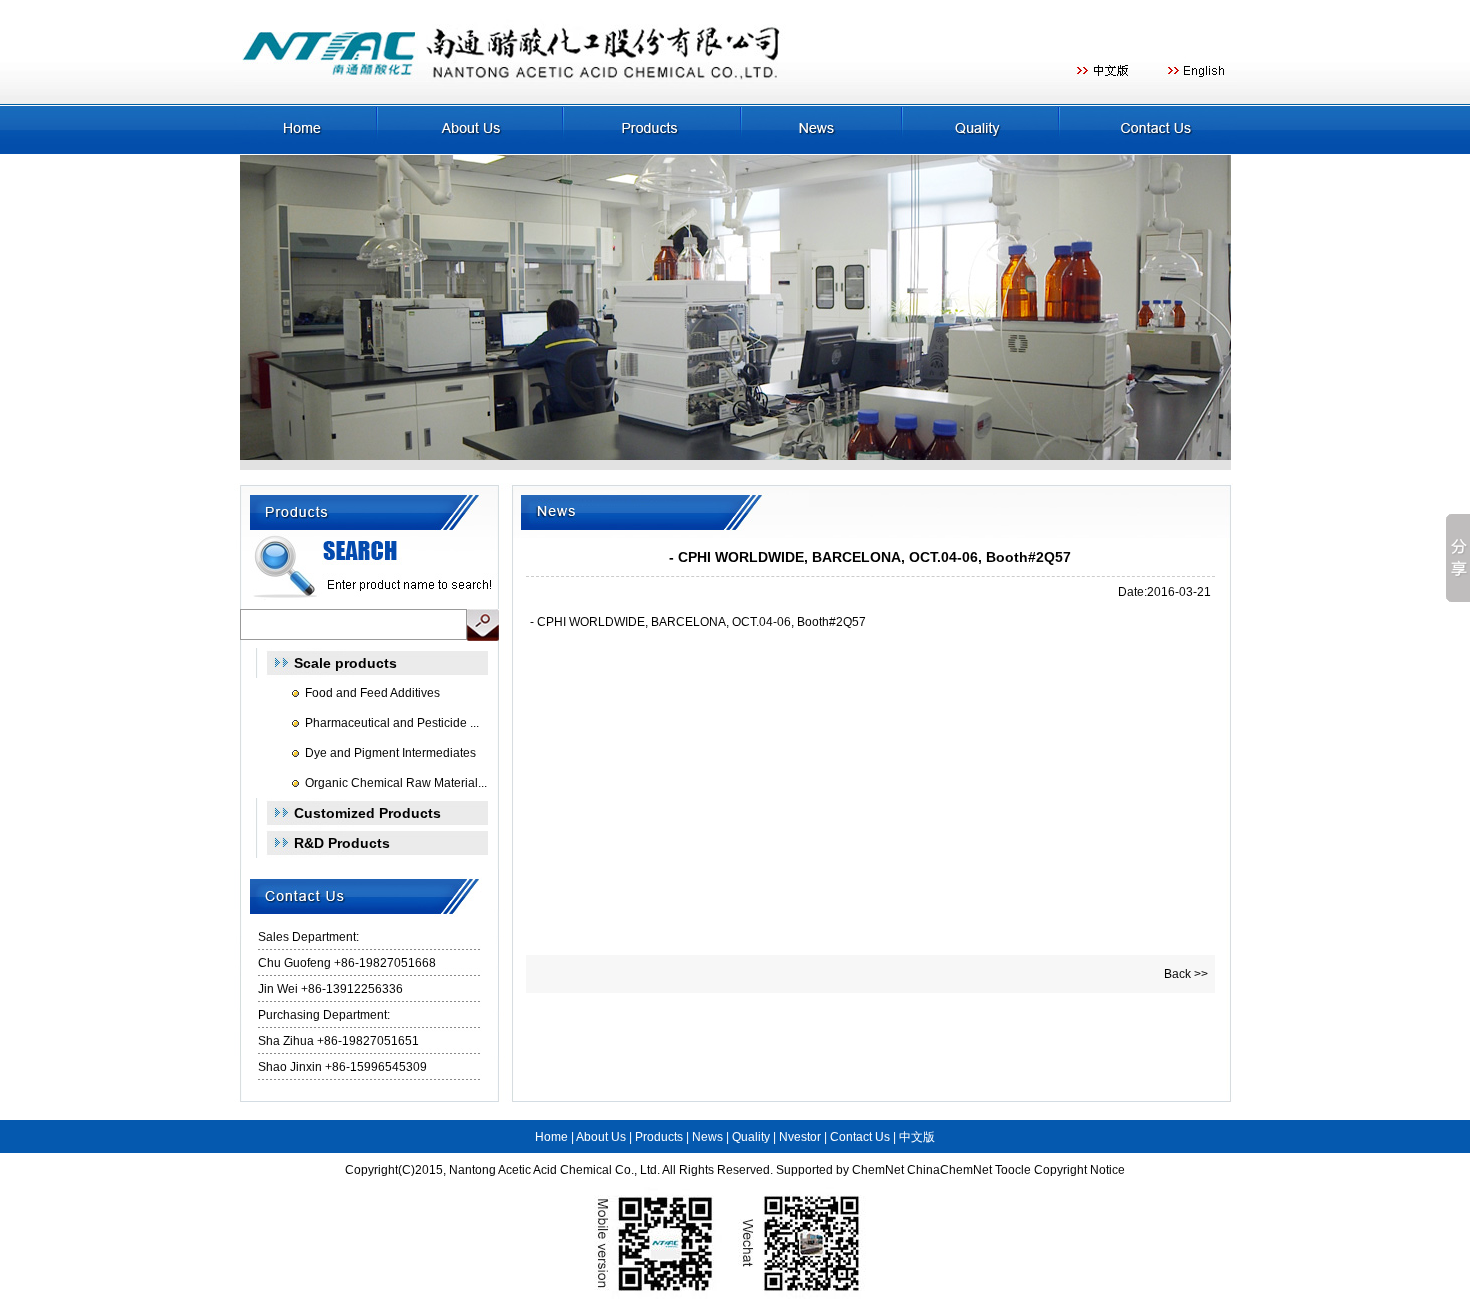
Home (551, 1137)
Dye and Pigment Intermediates (390, 753)
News (707, 1137)
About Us (601, 1137)
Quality (751, 1137)
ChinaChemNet (949, 1170)
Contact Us (860, 1137)
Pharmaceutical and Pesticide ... (392, 723)
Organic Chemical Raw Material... (396, 783)
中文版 (917, 1137)
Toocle (1013, 1170)
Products (659, 1137)
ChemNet (878, 1170)
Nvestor (800, 1137)
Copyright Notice (1079, 1170)
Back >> (1186, 974)
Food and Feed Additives (372, 693)
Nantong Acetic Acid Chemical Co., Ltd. (554, 1170)
